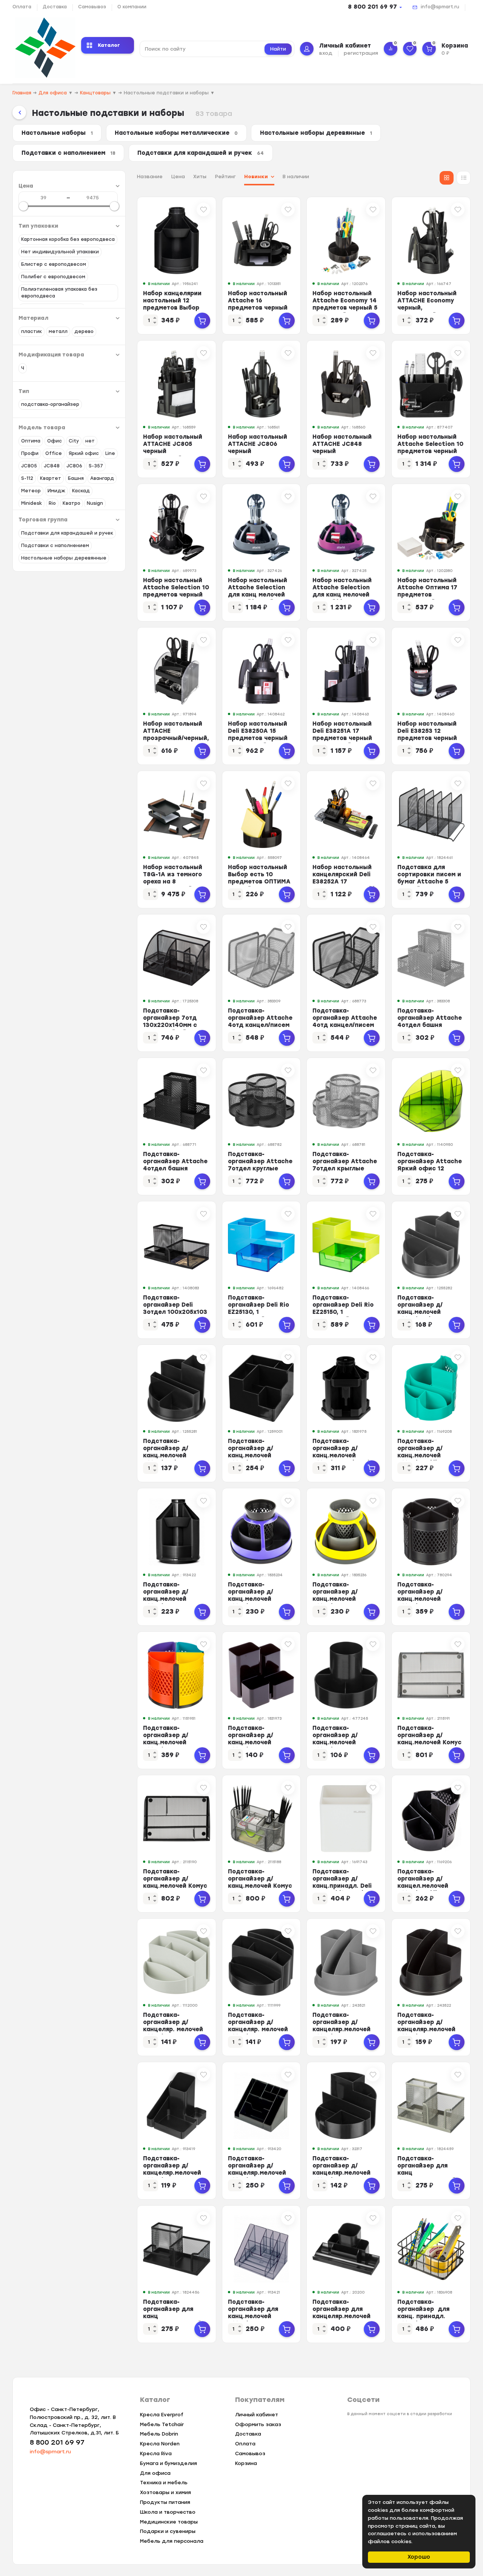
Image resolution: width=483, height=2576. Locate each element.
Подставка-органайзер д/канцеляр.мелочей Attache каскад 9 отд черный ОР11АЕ (258, 2173)
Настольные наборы (57, 133)
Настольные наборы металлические (176, 133)
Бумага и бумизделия (168, 2463)
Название (150, 177)
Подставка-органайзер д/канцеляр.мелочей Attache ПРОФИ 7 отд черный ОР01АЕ (343, 2173)
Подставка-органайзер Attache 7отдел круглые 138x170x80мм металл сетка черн (260, 1169)
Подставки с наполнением (68, 153)
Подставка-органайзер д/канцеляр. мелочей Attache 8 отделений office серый (173, 2033)
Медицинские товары (169, 2522)
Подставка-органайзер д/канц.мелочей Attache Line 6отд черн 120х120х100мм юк (260, 1459)
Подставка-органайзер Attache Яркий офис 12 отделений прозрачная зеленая (430, 1169)
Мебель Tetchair (162, 2424)
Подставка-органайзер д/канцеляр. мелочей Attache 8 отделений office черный (258, 2033)
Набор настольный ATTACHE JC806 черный (258, 444)
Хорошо (419, 2557)
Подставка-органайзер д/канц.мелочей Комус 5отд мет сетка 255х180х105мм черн (175, 1886)
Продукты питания (165, 2502)
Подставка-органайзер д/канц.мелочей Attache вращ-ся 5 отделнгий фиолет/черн (259, 1602)
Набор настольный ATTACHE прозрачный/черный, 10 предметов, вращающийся (176, 738)
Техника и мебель (164, 2483)
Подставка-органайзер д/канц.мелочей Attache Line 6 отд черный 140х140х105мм (173, 1459)
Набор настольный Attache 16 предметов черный (258, 301)
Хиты (200, 177)
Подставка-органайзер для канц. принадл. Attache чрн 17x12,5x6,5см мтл (425, 2316)
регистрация (361, 53)
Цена (178, 177)
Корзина (246, 2463)
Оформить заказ (258, 2424)
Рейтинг (225, 177)
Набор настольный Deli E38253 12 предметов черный (427, 731)
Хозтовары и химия (165, 2492)
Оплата (22, 7)
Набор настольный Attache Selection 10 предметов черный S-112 (430, 448)
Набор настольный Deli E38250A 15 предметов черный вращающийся (258, 735)
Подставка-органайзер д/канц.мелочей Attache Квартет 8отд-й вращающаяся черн (428, 1602)
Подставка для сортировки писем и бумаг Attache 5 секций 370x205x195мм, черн (431, 882)
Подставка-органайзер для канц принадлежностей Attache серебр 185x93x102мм (427, 2176)
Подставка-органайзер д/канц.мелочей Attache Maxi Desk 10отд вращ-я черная (346, 1455)
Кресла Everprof (162, 2415)
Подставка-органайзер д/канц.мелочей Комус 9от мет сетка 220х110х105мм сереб (260, 1889)
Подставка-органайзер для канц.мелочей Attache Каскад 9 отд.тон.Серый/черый (256, 2320)
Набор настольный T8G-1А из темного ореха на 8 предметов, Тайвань (175, 878)
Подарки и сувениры (168, 2531)
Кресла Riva (156, 2453)
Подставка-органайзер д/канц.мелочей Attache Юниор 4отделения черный (259, 1742)
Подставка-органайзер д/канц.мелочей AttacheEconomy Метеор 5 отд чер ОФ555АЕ (340, 1746)
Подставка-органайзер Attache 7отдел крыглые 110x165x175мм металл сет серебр (345, 1169)
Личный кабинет (257, 2415)
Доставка (55, 7)
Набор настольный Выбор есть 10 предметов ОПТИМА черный (259, 878)
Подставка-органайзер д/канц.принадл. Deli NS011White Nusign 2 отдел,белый (345, 1886)
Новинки (256, 177)
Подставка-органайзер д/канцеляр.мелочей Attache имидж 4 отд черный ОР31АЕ (174, 2173)
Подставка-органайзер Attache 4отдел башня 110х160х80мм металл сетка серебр (430, 1029)
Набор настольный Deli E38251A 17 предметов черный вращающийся (342, 735)
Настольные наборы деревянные (316, 133)
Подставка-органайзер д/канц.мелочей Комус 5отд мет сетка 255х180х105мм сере (429, 1742)
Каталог (109, 45)
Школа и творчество (168, 2512)
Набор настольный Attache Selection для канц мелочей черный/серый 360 (258, 591)
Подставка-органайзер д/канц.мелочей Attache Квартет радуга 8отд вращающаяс (170, 1746)
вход (326, 53)
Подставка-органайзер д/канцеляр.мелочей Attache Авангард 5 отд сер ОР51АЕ (344, 2029)
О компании (132, 7)
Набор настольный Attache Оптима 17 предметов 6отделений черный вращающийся (429, 595)
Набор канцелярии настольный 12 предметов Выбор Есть (172, 304)
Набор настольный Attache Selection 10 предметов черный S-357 (176, 591)
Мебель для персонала (172, 2541)
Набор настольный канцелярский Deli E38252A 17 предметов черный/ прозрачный (343, 882)
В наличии (296, 177)
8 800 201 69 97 (372, 7)
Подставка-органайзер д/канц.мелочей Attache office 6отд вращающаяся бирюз (429, 1459)
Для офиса (155, 2473)
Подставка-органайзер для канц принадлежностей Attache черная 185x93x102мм (172, 2320)
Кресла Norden (160, 2444)
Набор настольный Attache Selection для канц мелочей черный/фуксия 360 (344, 591)
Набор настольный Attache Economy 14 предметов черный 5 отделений (345, 304)
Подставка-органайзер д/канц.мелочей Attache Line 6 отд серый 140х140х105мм (427, 1316)
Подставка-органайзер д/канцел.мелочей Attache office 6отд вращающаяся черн (429, 1886)
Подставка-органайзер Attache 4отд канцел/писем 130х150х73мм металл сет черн (345, 1025)
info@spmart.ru (440, 7)
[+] (202, 321)
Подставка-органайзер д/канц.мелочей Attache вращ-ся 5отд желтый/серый (344, 1599)
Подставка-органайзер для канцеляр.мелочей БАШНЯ (341, 2313)
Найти (278, 49)
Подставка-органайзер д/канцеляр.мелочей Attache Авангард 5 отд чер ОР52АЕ (429, 2029)
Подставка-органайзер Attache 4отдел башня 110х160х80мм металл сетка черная (176, 1169)
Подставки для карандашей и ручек (201, 153)
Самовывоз (92, 7)
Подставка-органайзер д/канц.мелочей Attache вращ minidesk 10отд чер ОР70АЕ (173, 1602)
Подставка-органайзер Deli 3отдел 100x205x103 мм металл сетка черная (175, 1312)
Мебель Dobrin (159, 2434)
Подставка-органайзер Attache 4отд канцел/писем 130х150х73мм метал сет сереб (260, 1025)
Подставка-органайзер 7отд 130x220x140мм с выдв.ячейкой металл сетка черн (173, 1025)
